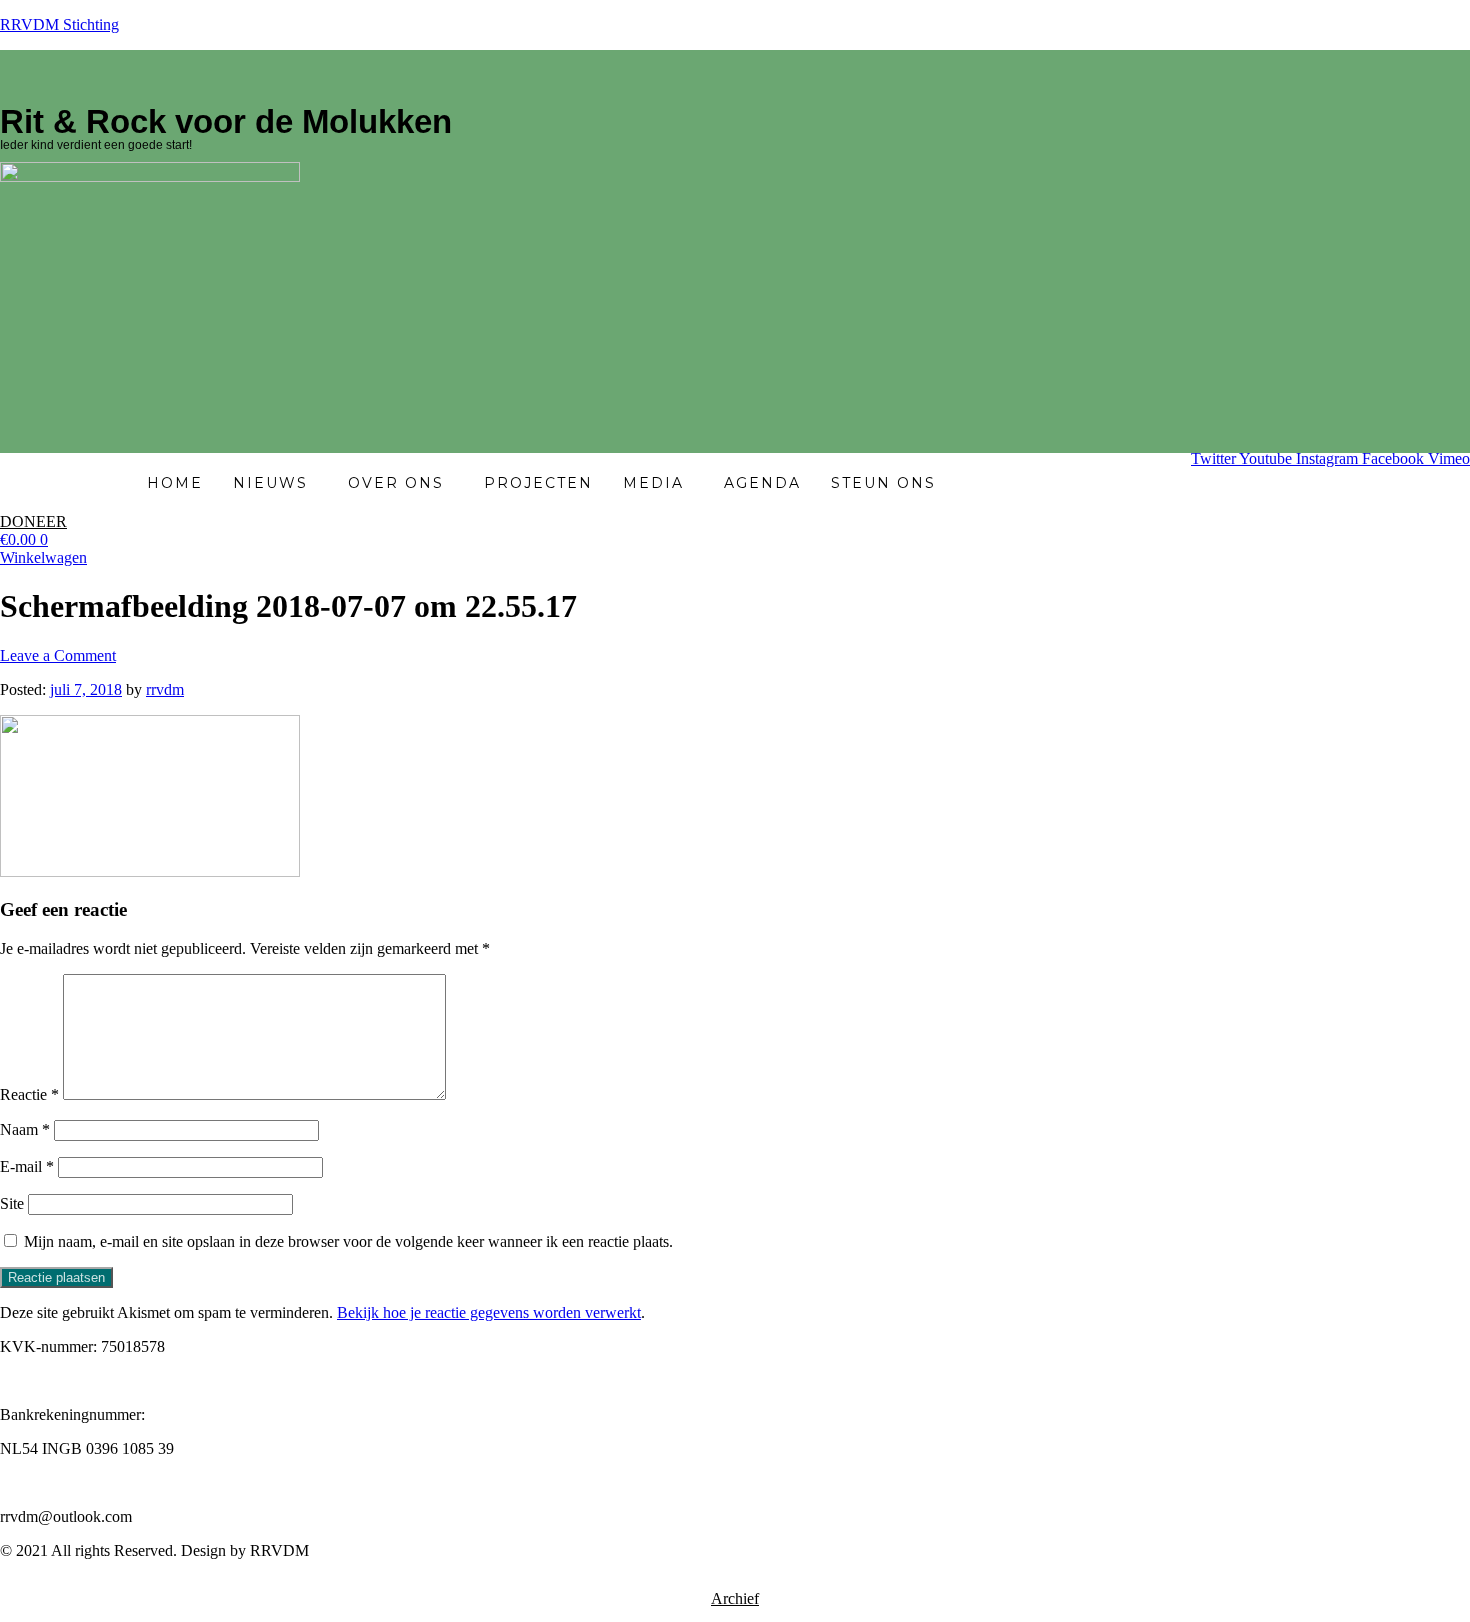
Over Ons (396, 483)
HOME (175, 483)
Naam (25, 1129)
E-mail (27, 1166)
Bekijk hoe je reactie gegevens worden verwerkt (489, 1312)
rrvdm (165, 689)
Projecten (538, 483)
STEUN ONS (883, 483)
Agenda (762, 483)
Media (653, 483)
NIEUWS (270, 483)
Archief (735, 1598)
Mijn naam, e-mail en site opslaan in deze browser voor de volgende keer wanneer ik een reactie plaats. (348, 1241)
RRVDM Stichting (59, 24)
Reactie (29, 1094)
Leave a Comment (58, 655)
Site (12, 1203)
